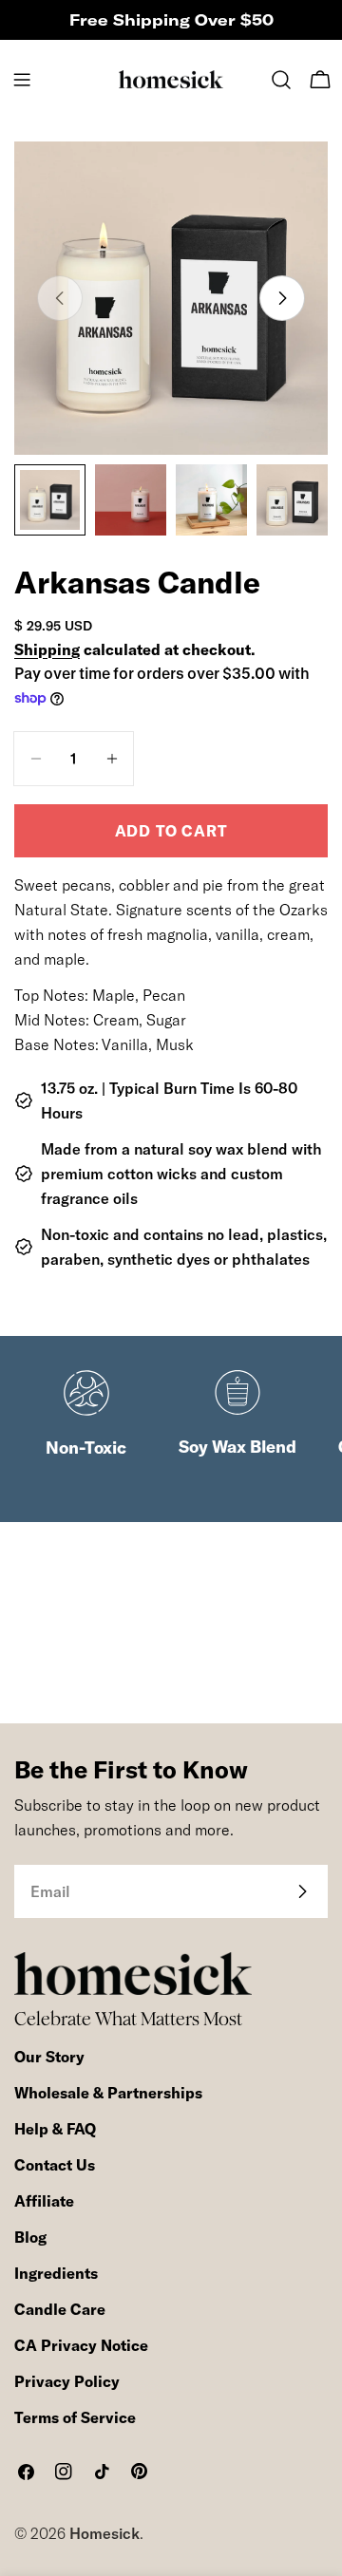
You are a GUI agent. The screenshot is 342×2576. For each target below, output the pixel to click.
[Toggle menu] (22, 80)
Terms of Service (75, 2417)
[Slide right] (282, 298)
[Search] (281, 80)
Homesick (104, 2533)
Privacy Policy (67, 2381)
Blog (30, 2237)
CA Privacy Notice (81, 2345)
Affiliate (44, 2201)
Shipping (47, 649)
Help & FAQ (55, 2129)
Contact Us (55, 2165)
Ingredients (56, 2273)
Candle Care (60, 2309)
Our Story (49, 2057)
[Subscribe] (302, 1891)
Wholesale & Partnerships (108, 2093)
